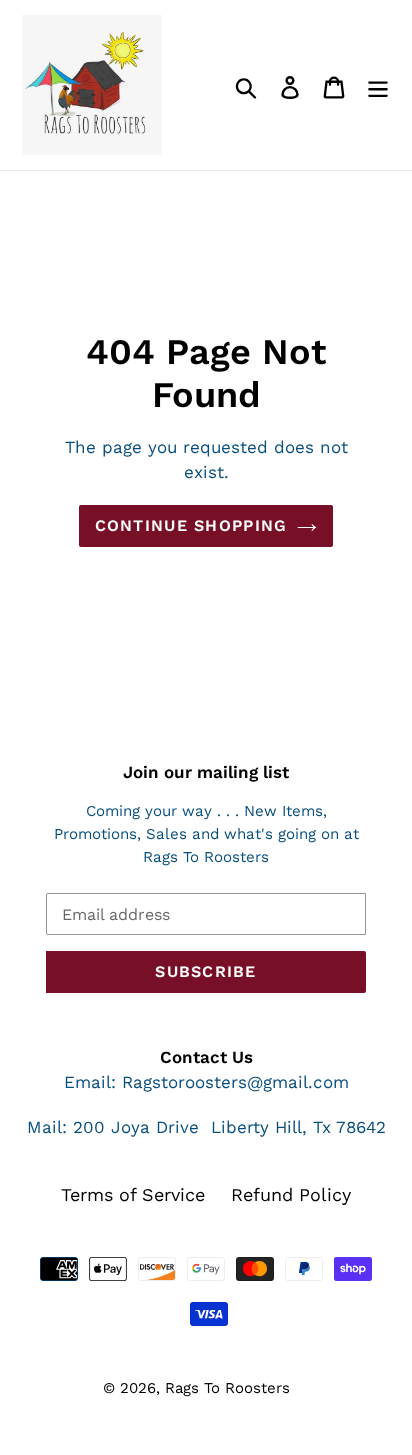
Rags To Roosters (227, 1388)
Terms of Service (133, 1194)
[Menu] (378, 85)
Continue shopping (191, 525)
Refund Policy (291, 1194)
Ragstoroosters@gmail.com (235, 1082)
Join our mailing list (206, 772)
